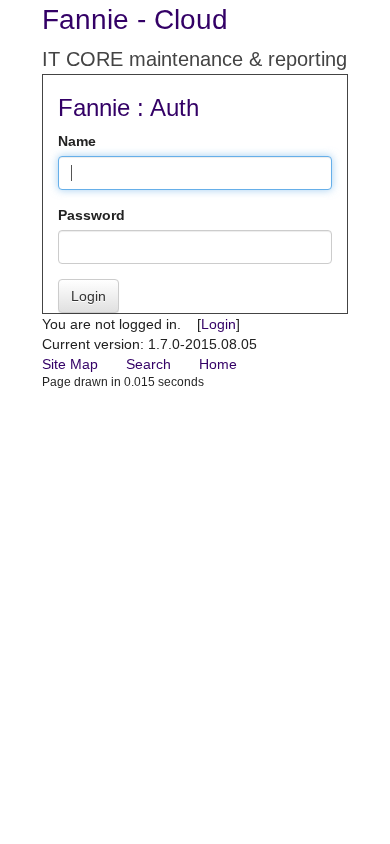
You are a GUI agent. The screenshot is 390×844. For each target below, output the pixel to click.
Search (148, 364)
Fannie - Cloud (135, 19)
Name (77, 141)
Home (218, 364)
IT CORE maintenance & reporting (194, 59)
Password (91, 215)
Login (88, 296)
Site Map (70, 364)
